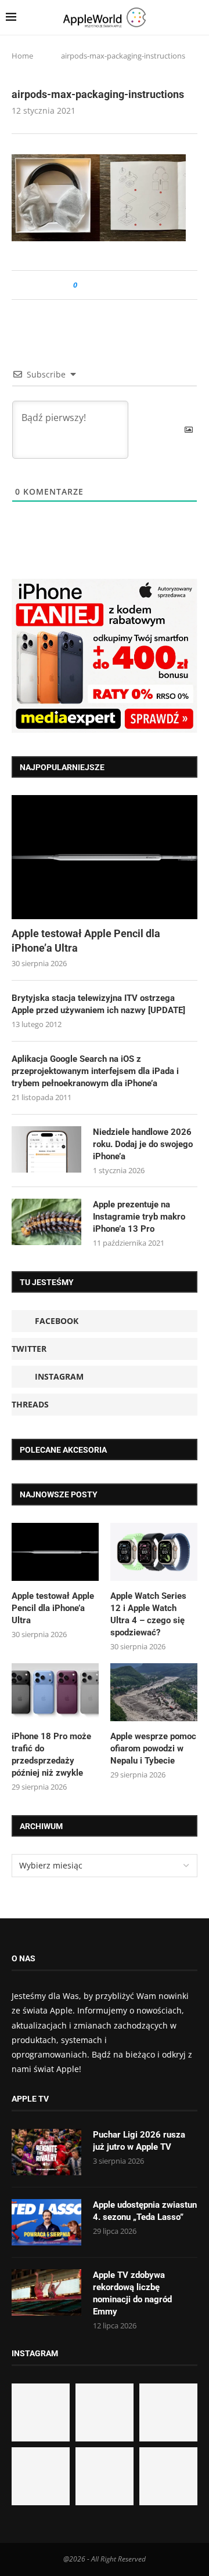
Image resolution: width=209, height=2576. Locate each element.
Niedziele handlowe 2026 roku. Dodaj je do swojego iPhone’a (143, 1144)
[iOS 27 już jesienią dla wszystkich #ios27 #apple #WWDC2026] (105, 2412)
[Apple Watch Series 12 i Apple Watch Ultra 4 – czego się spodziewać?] (154, 1552)
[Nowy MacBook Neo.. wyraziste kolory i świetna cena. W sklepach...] (41, 2476)
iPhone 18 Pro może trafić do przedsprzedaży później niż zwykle (51, 1755)
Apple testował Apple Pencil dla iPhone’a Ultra (86, 941)
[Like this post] (83, 285)
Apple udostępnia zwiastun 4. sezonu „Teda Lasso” (145, 2211)
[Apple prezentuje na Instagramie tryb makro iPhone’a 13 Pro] (46, 1222)
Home (22, 56)
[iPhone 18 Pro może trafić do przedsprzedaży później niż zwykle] (55, 1692)
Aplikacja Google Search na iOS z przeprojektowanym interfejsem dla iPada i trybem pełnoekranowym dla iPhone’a (95, 1071)
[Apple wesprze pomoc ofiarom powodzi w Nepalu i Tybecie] (154, 1692)
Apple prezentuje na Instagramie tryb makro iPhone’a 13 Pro (139, 1217)
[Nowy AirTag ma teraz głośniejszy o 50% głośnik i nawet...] (168, 2476)
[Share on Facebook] (97, 285)
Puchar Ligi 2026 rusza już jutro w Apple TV (139, 2141)
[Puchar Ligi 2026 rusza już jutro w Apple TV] (46, 2152)
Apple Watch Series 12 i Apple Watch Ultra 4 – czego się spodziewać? (148, 1614)
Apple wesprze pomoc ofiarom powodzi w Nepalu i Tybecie (153, 1748)
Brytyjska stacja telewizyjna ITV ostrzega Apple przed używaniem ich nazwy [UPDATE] (98, 1004)
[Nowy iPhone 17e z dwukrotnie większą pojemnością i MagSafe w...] (105, 2476)
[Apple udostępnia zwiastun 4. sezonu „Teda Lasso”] (46, 2222)
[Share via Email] (128, 285)
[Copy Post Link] (112, 285)
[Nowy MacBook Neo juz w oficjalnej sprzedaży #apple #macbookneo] (168, 2412)
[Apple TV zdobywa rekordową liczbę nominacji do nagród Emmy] (46, 2292)
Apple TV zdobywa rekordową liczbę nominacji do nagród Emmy (132, 2293)
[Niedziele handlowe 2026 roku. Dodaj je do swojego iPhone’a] (46, 1149)
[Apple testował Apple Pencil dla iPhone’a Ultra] (105, 857)
